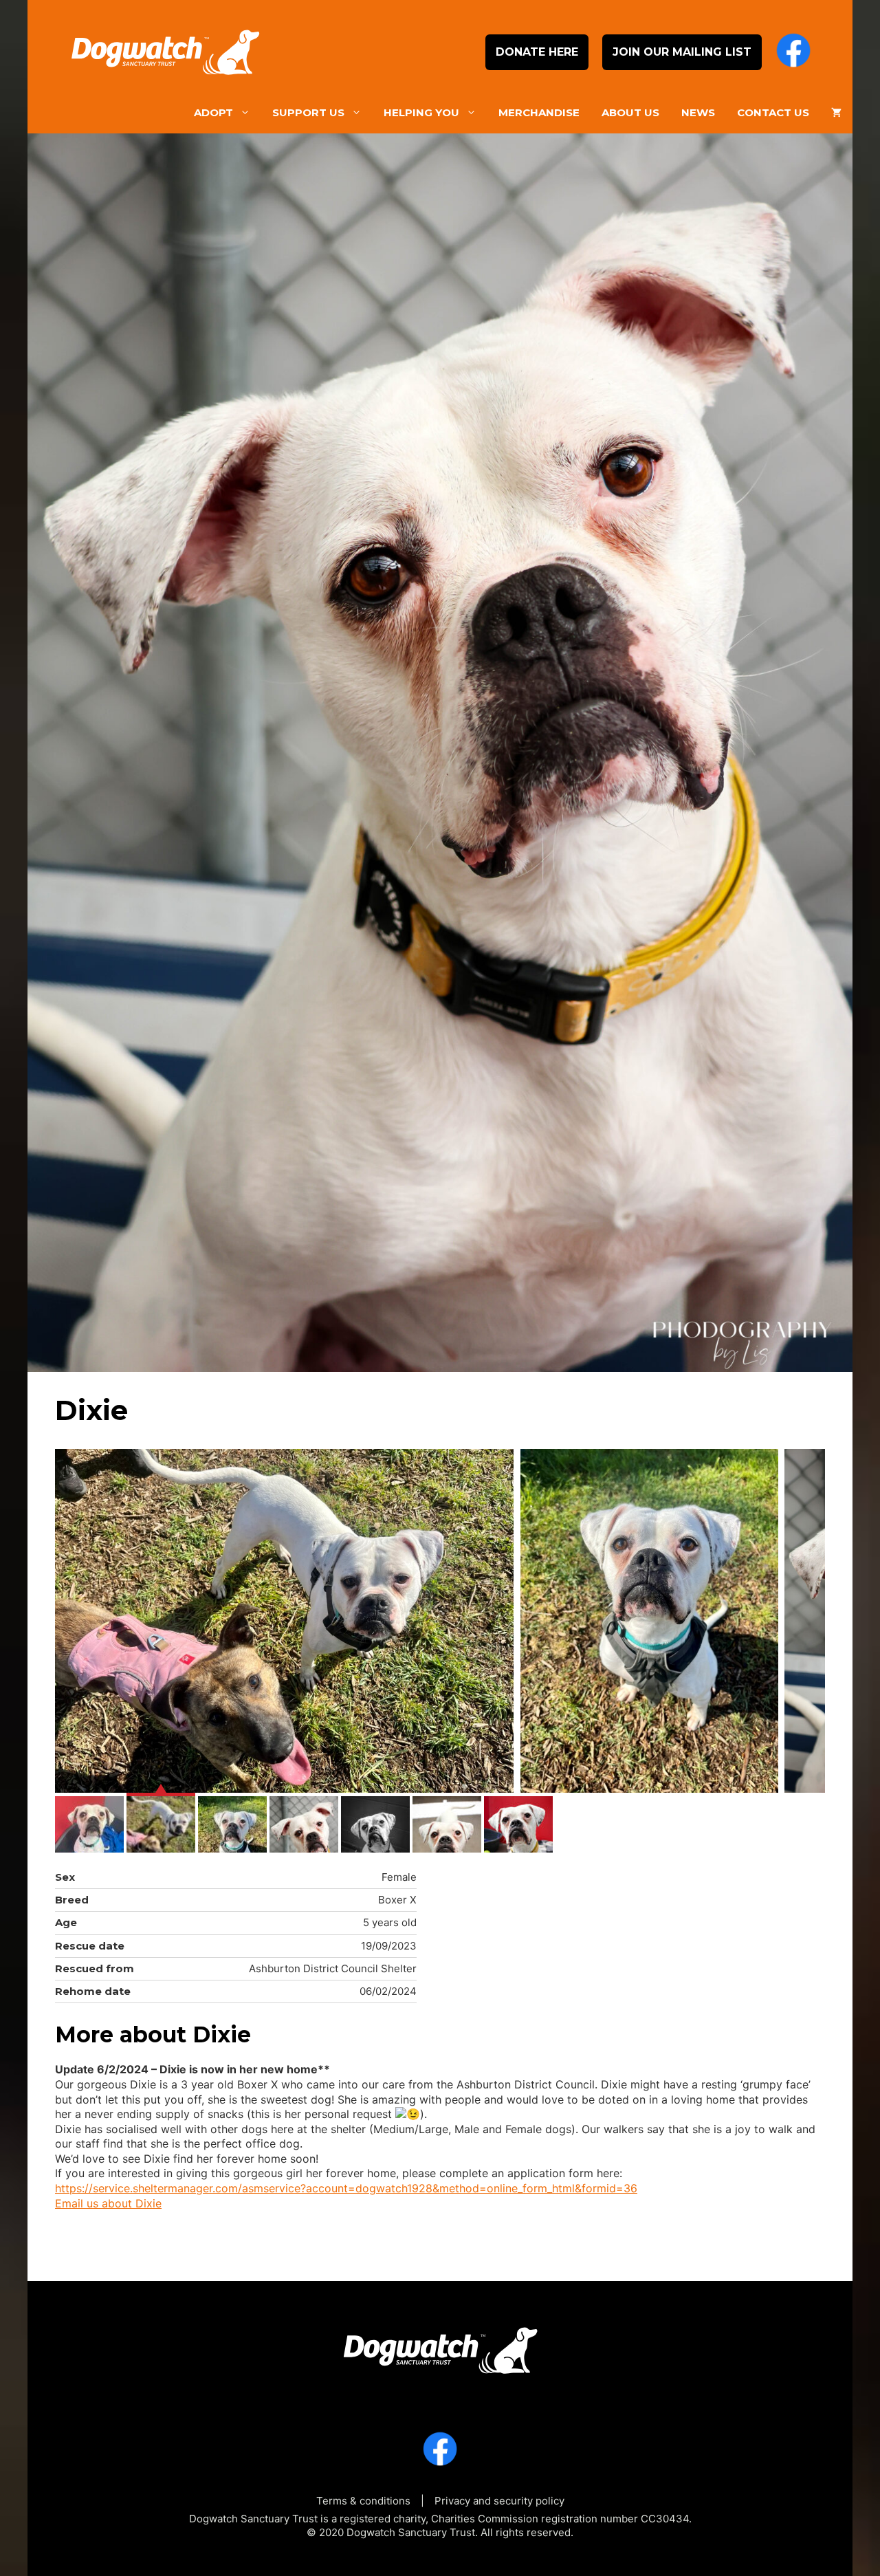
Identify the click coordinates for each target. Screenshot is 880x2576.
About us (630, 112)
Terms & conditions (363, 2501)
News (698, 112)
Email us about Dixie (108, 2203)
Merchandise (539, 112)
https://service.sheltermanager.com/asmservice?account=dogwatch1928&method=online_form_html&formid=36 (346, 2188)
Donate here (537, 52)
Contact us (773, 112)
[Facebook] (793, 52)
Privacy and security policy (499, 2501)
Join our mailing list (682, 52)
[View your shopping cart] (836, 113)
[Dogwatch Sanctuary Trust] (440, 2345)
